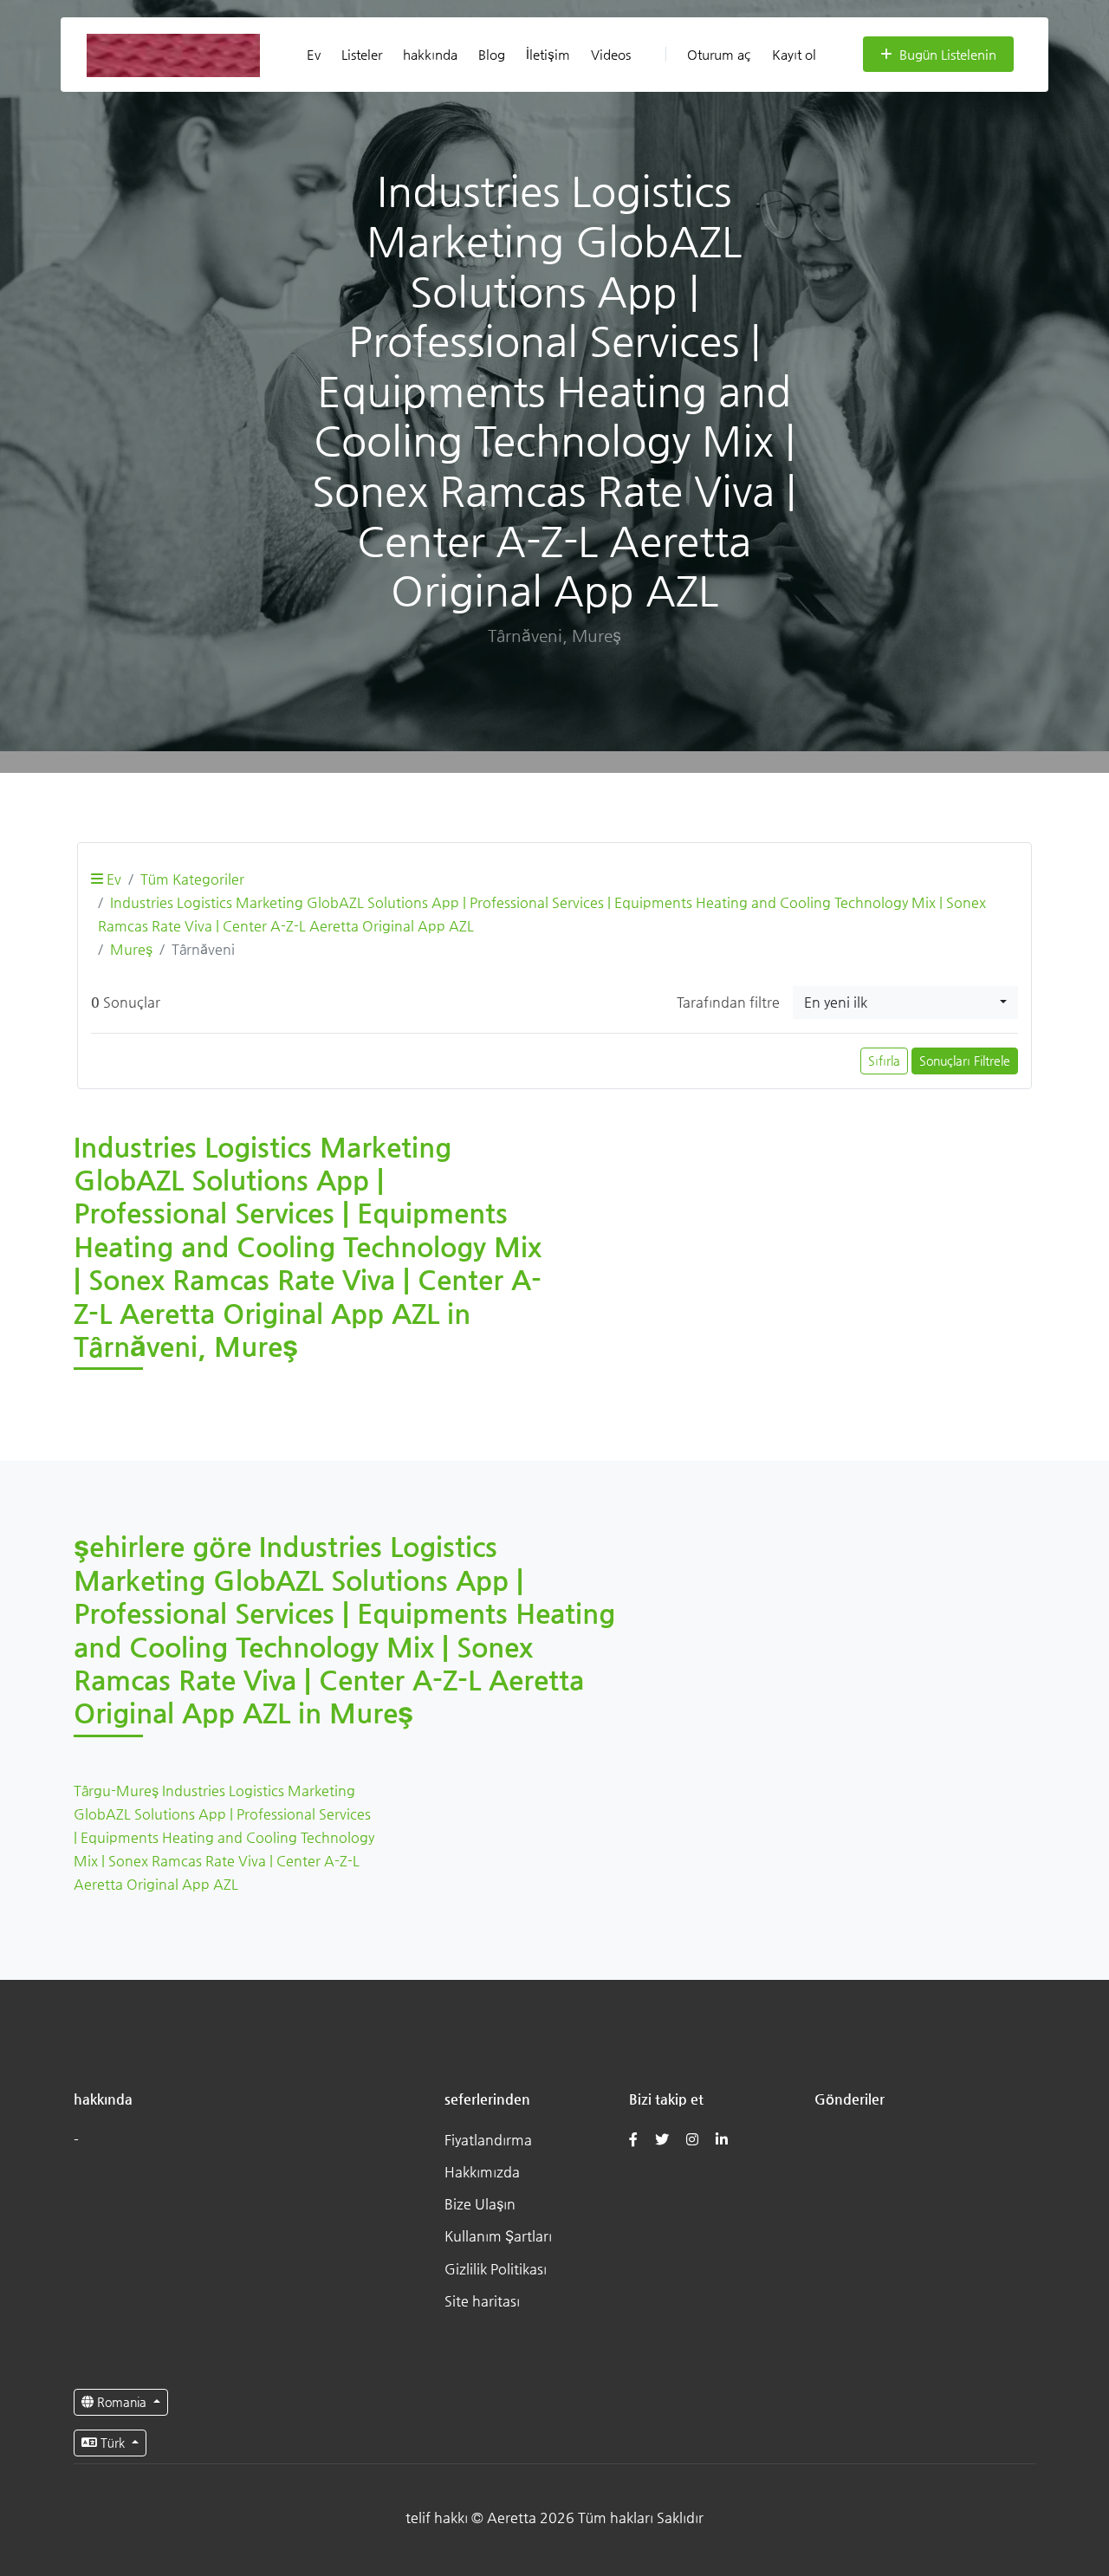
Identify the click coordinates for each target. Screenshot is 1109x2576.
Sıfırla (884, 1061)
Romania (122, 2402)
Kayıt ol (794, 54)
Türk (113, 2443)
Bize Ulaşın (480, 2204)
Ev (314, 54)
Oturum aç (719, 54)
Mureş (131, 949)
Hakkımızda (482, 2172)
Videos (611, 54)
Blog (492, 54)
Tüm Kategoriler (192, 879)
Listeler (362, 54)
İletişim (548, 54)
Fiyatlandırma (488, 2140)
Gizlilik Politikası (496, 2269)
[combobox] (905, 1002)
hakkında (430, 54)
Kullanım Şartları (498, 2236)
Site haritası (482, 2301)
